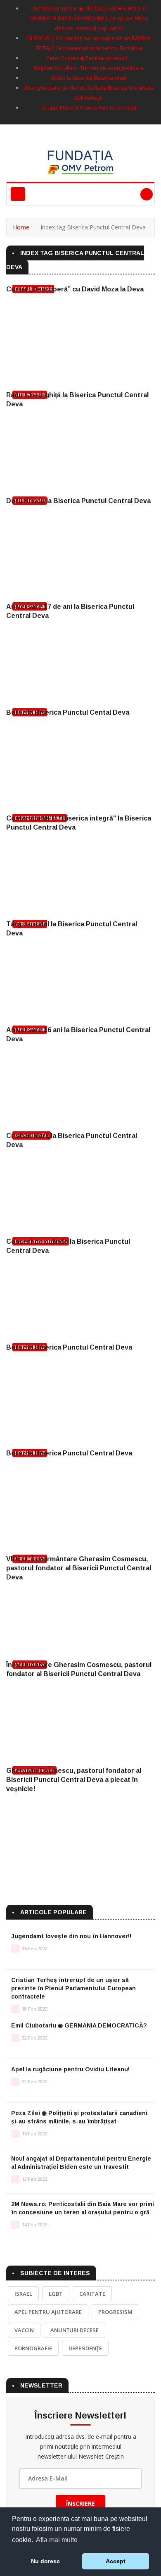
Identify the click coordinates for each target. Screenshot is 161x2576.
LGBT (56, 2294)
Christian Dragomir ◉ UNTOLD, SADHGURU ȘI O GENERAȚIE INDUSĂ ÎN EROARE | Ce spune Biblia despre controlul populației (89, 18)
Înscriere (80, 2503)
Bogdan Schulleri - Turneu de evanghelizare (89, 68)
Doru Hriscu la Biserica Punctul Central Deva (78, 501)
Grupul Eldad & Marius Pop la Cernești (89, 107)
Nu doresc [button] (45, 2561)
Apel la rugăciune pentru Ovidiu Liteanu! (70, 2069)
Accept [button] (116, 2561)
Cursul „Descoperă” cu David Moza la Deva (75, 289)
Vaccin (24, 2330)
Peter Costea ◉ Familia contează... (89, 58)
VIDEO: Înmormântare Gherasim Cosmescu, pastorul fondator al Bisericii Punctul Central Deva (79, 1568)
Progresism (115, 2312)
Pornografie (33, 2348)
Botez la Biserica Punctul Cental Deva (68, 712)
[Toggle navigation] (18, 194)
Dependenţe (85, 2348)
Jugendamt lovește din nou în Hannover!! (71, 1936)
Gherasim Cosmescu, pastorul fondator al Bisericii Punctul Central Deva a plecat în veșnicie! (74, 1780)
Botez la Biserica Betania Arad (89, 78)
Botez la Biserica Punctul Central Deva (69, 1347)
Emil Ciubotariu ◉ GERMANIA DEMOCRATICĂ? (79, 2025)
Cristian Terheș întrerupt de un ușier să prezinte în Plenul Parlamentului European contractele (73, 1988)
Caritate (92, 2294)
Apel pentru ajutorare (48, 2312)
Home (21, 227)
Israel (23, 2294)
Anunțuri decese (75, 2330)
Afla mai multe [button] (57, 2540)
